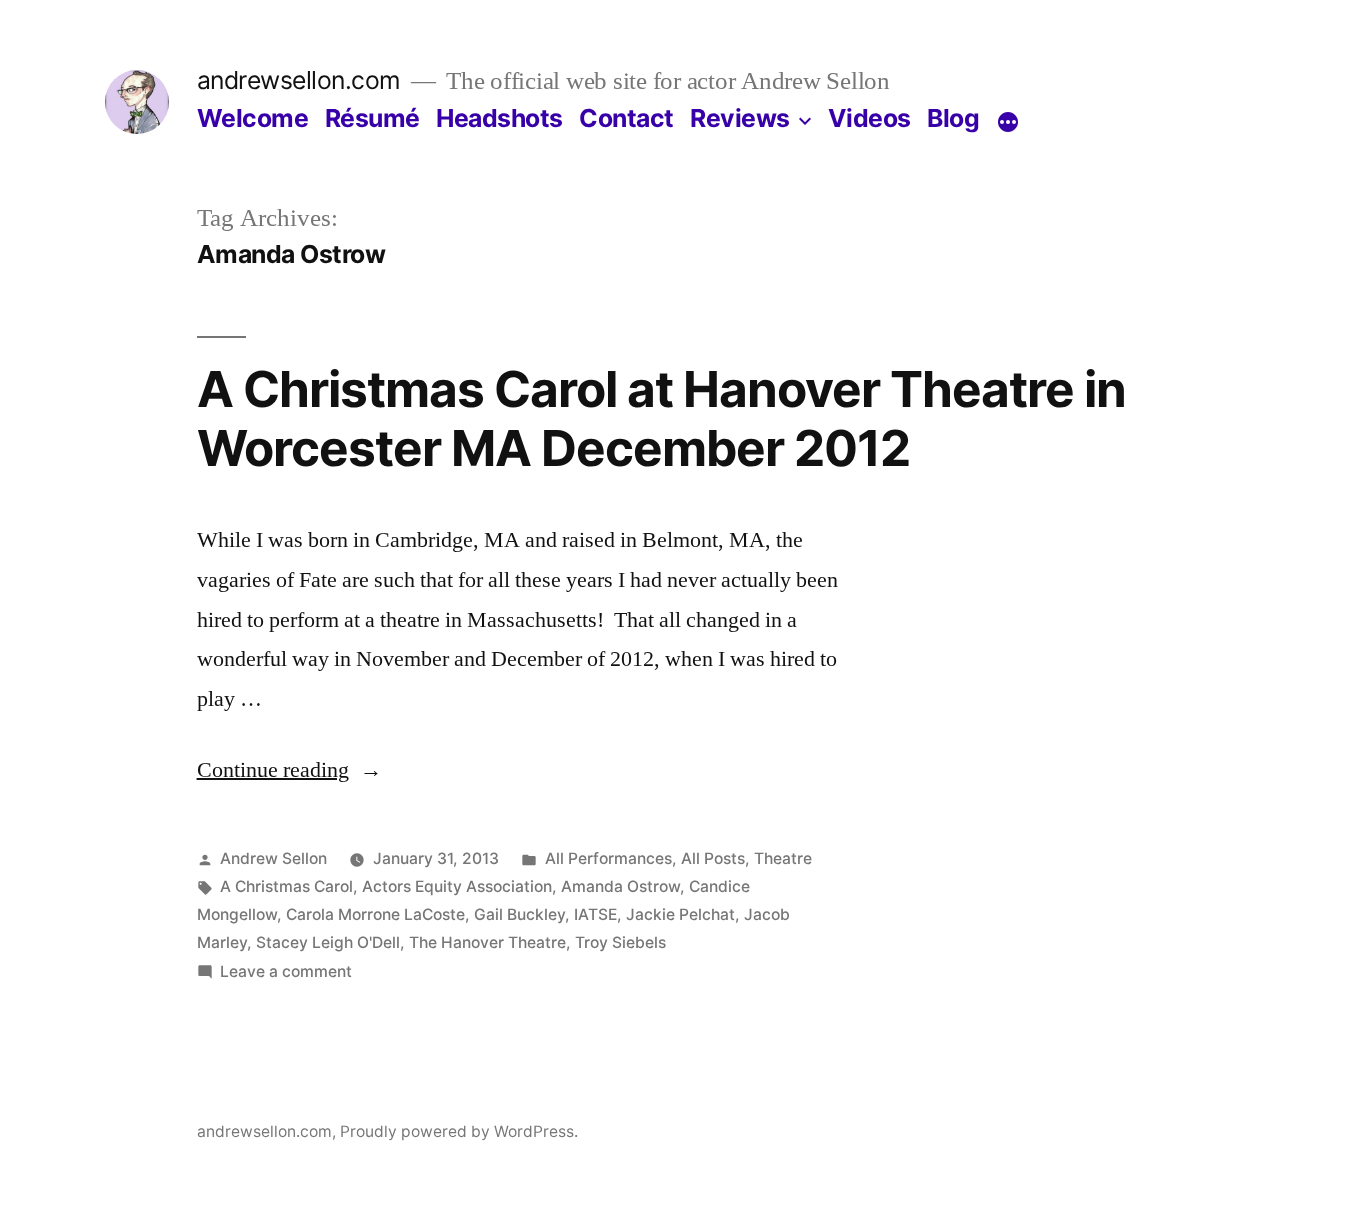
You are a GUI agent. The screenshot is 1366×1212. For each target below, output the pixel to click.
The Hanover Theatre (487, 942)
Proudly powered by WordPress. (459, 1131)
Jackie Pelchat (680, 914)
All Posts (713, 858)
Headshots (499, 118)
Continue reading (289, 770)
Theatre (783, 858)
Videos (869, 118)
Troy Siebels (620, 942)
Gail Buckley (519, 914)
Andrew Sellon (273, 858)
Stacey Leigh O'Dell (328, 942)
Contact (626, 118)
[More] (1008, 122)
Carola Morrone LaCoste (375, 914)
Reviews (740, 118)
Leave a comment (286, 971)
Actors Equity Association (457, 886)
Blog (953, 118)
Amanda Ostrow (620, 886)
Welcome (253, 118)
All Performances (608, 858)
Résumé (372, 118)
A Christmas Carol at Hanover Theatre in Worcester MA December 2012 (661, 418)
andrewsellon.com (299, 80)
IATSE (595, 914)
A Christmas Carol (286, 886)
